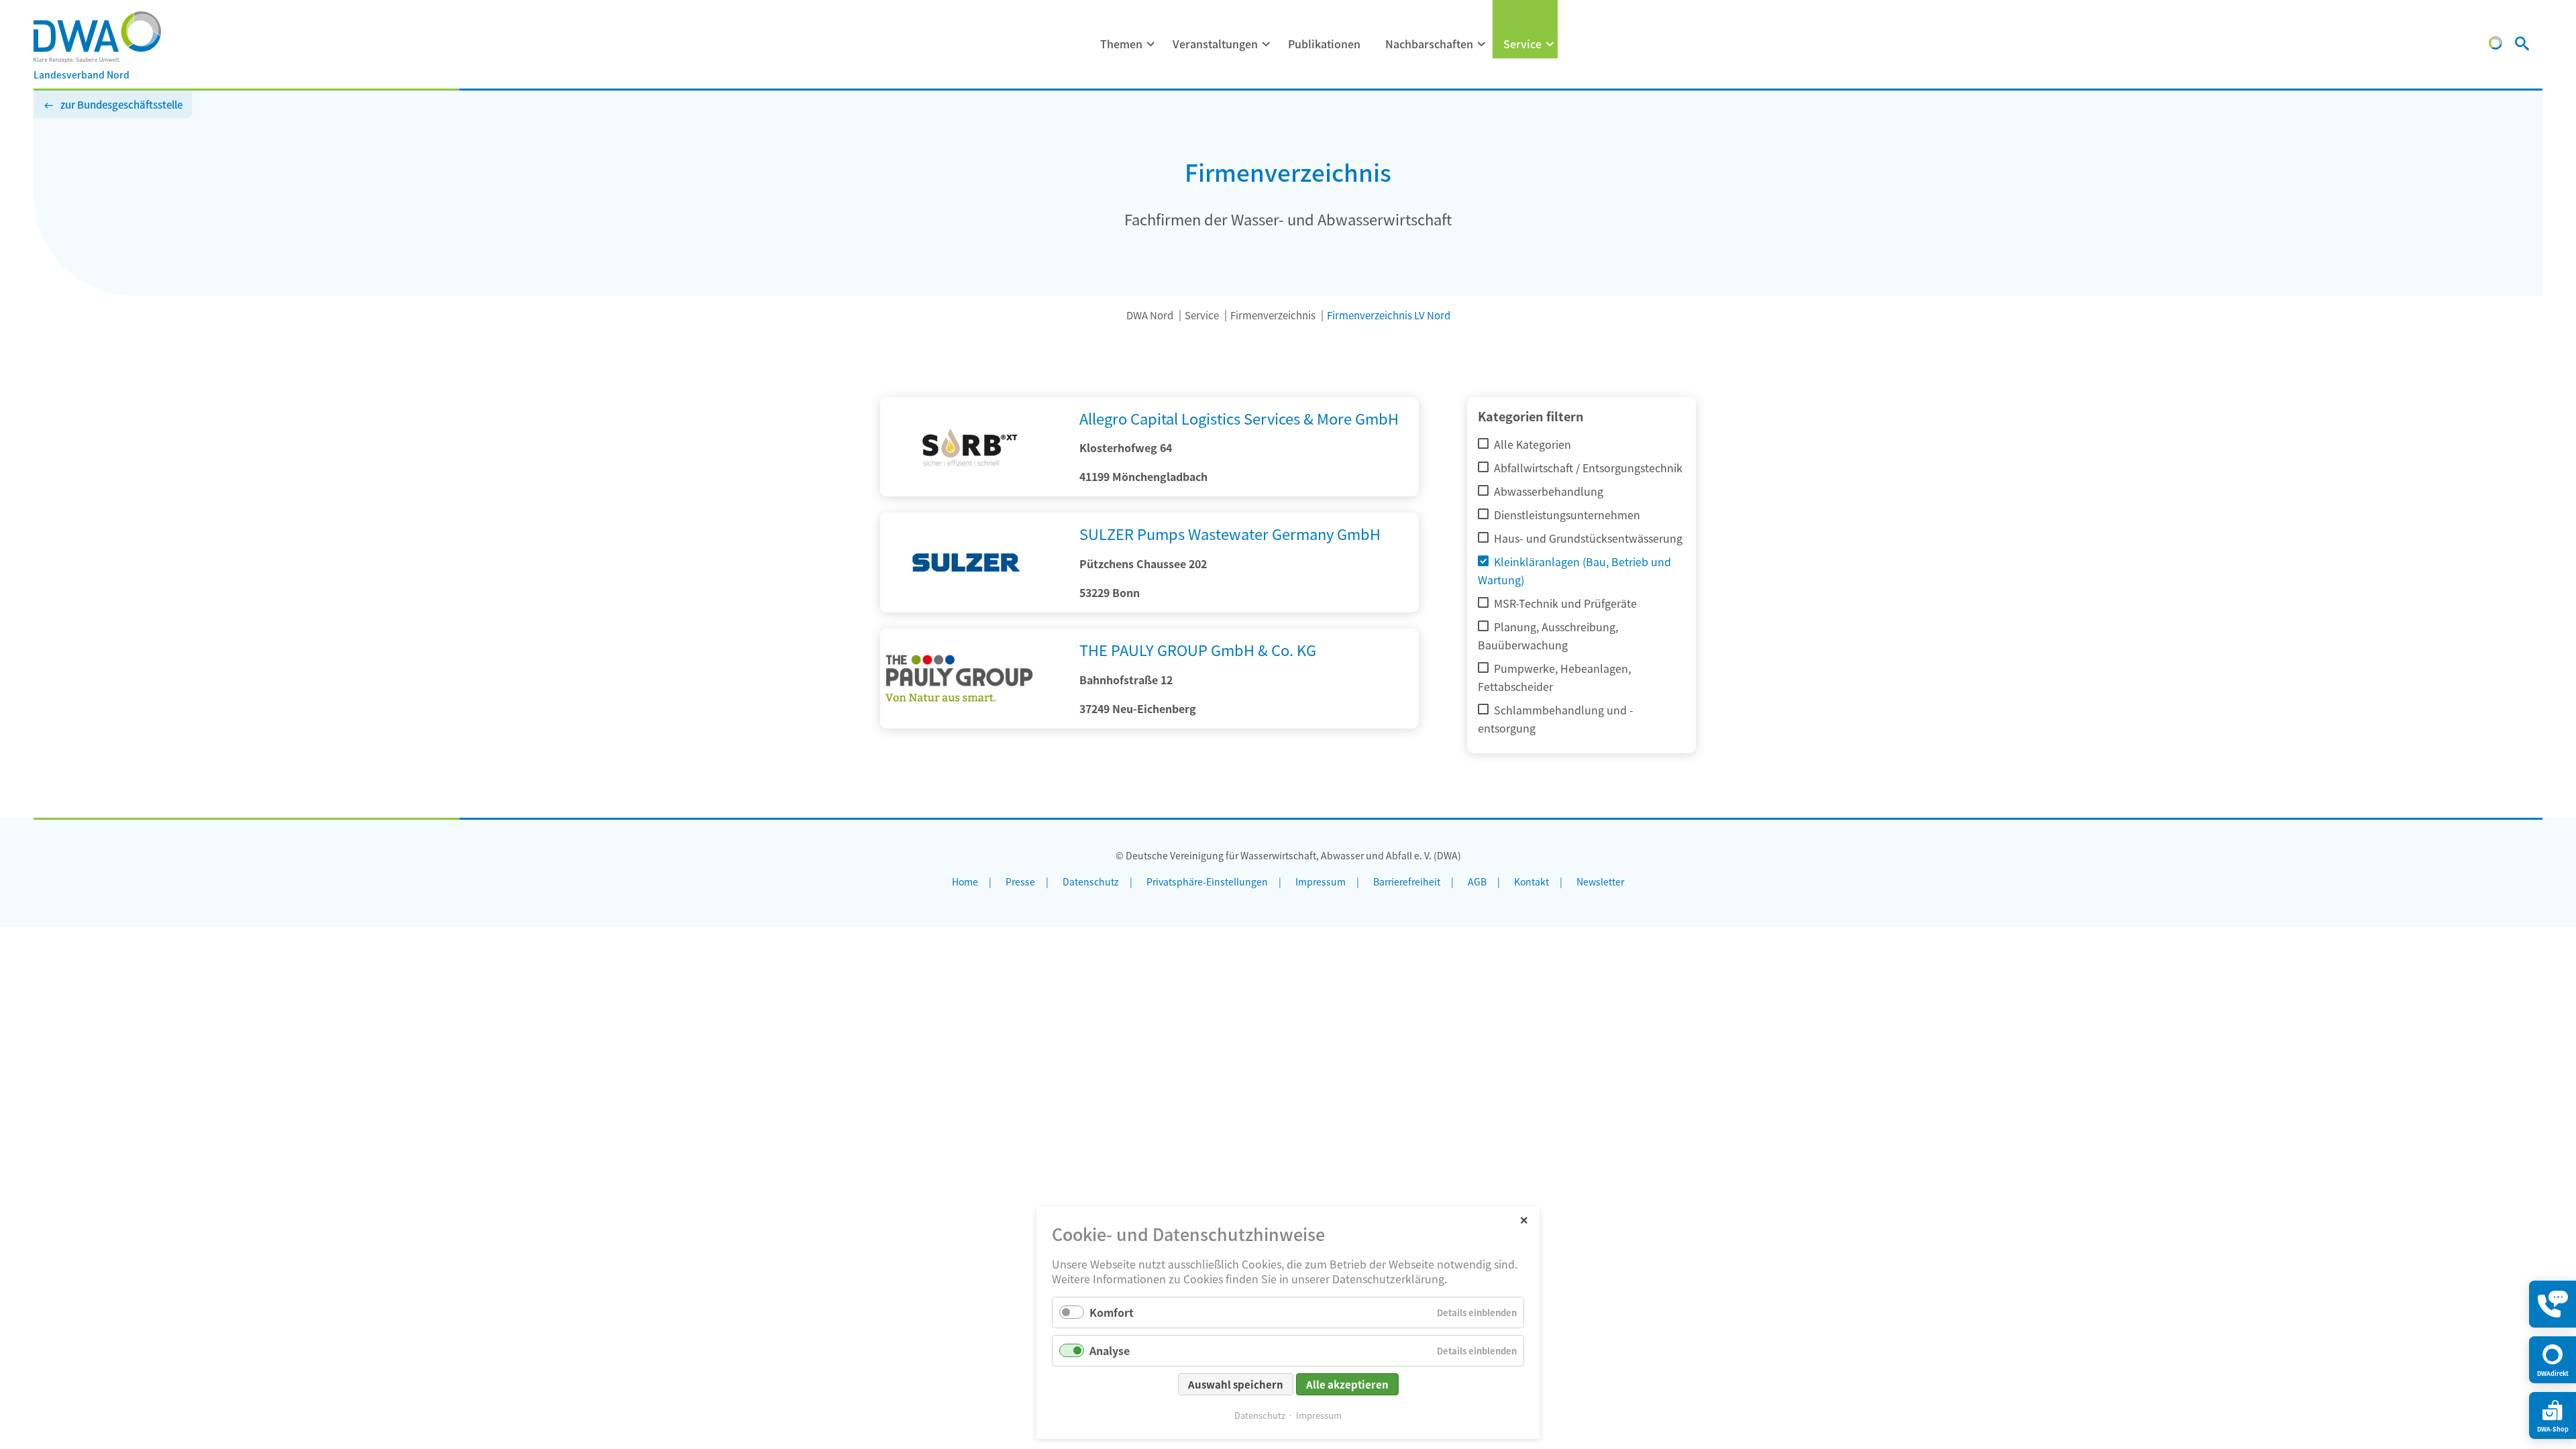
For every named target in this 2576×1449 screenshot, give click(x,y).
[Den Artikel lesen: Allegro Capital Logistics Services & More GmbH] (974, 492)
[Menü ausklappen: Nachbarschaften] (1482, 44)
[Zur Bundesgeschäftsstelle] (2495, 45)
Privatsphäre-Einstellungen (1207, 881)
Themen (1121, 44)
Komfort (1112, 1312)
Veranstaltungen (1215, 44)
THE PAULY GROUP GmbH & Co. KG (1198, 649)
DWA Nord (1150, 315)
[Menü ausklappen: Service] (1550, 44)
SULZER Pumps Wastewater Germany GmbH (1230, 533)
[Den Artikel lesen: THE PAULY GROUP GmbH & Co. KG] (974, 724)
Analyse (1110, 1350)
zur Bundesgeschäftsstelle (121, 104)
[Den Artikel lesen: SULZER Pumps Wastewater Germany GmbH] (974, 608)
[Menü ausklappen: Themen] (1151, 44)
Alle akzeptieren (1347, 1384)
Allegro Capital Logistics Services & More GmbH (1239, 418)
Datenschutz (1260, 1415)
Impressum (1319, 1415)
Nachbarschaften (1429, 44)
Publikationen (1324, 44)
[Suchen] (2522, 45)
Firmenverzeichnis (1273, 315)
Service (1522, 44)
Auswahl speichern (1236, 1384)
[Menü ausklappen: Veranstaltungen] (1267, 44)
